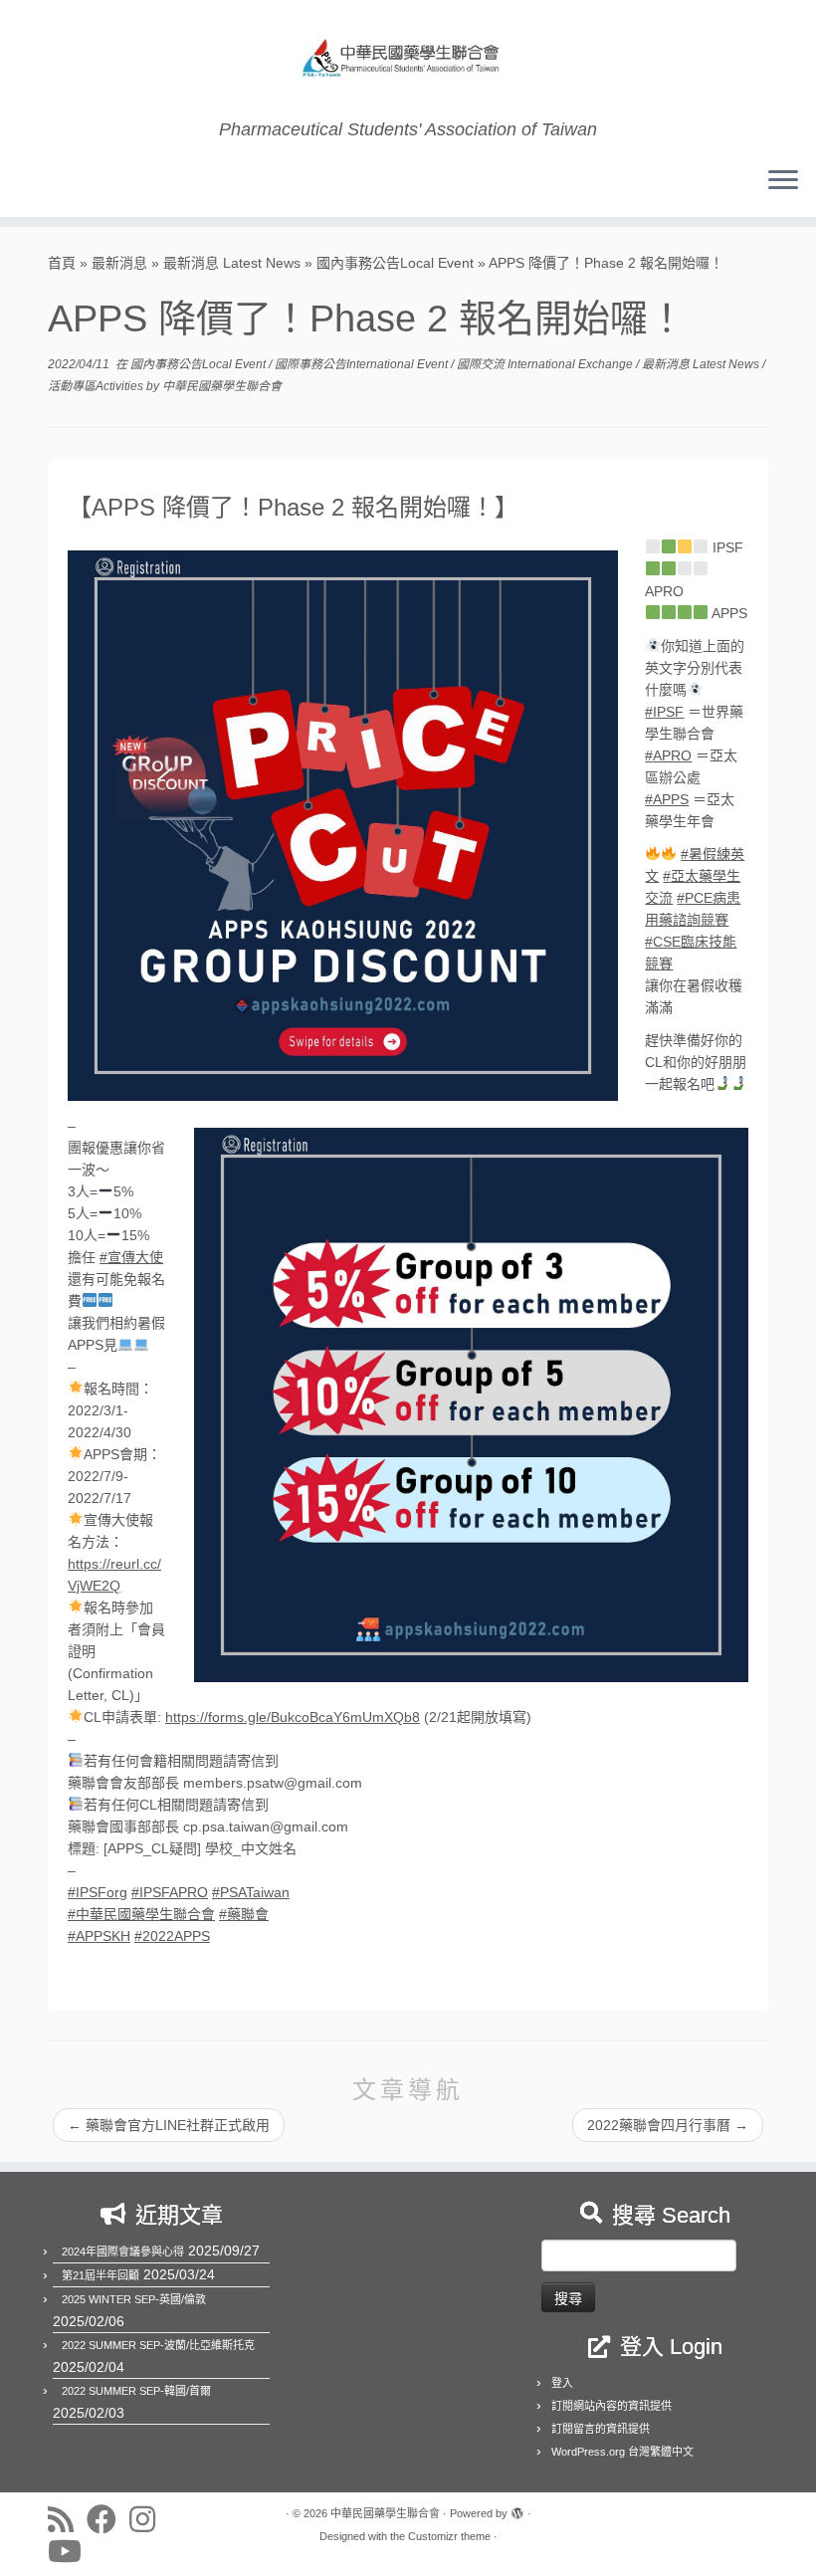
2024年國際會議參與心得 (123, 2252)
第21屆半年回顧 (101, 2275)
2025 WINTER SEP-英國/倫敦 (134, 2299)
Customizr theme (449, 2536)
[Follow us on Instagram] (149, 2519)
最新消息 (119, 263)
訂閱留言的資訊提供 (601, 2429)
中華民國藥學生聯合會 (222, 386)
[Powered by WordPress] (517, 2510)
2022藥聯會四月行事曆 (668, 2125)
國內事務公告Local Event (395, 263)
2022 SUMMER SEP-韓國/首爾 (136, 2391)
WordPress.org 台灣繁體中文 (622, 2452)
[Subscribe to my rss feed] (67, 2519)
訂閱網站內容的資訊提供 (612, 2406)
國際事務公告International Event (363, 364)
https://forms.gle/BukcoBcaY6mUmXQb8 (293, 1717)
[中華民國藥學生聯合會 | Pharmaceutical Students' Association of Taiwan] (408, 60)
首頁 (62, 263)
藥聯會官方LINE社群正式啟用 (169, 2125)
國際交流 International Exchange (546, 364)
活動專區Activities (97, 386)
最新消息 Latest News (232, 263)
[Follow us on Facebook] (108, 2519)
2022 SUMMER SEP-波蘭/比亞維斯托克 (158, 2345)
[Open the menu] (783, 181)
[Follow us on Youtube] (71, 2551)
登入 (562, 2383)
